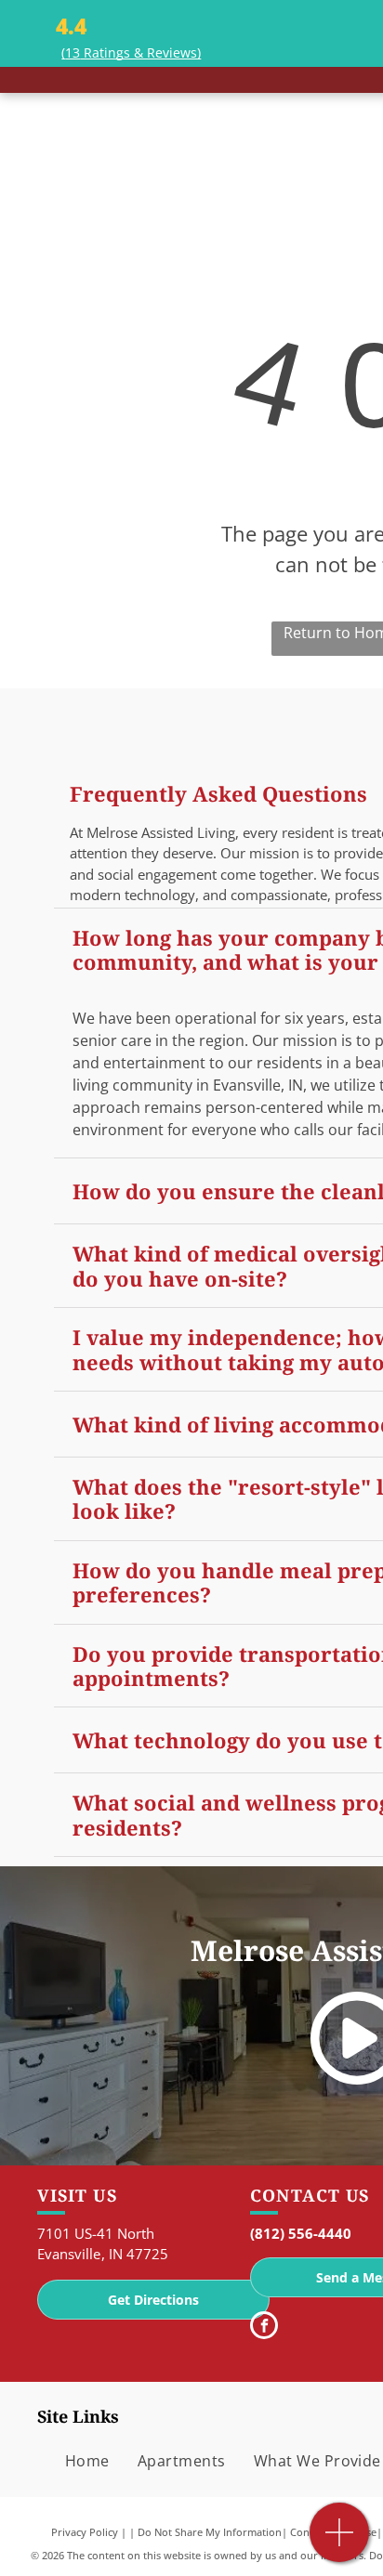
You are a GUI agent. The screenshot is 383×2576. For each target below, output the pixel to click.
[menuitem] (87, 2461)
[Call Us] (340, 2542)
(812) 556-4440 (301, 2233)
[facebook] (264, 2328)
